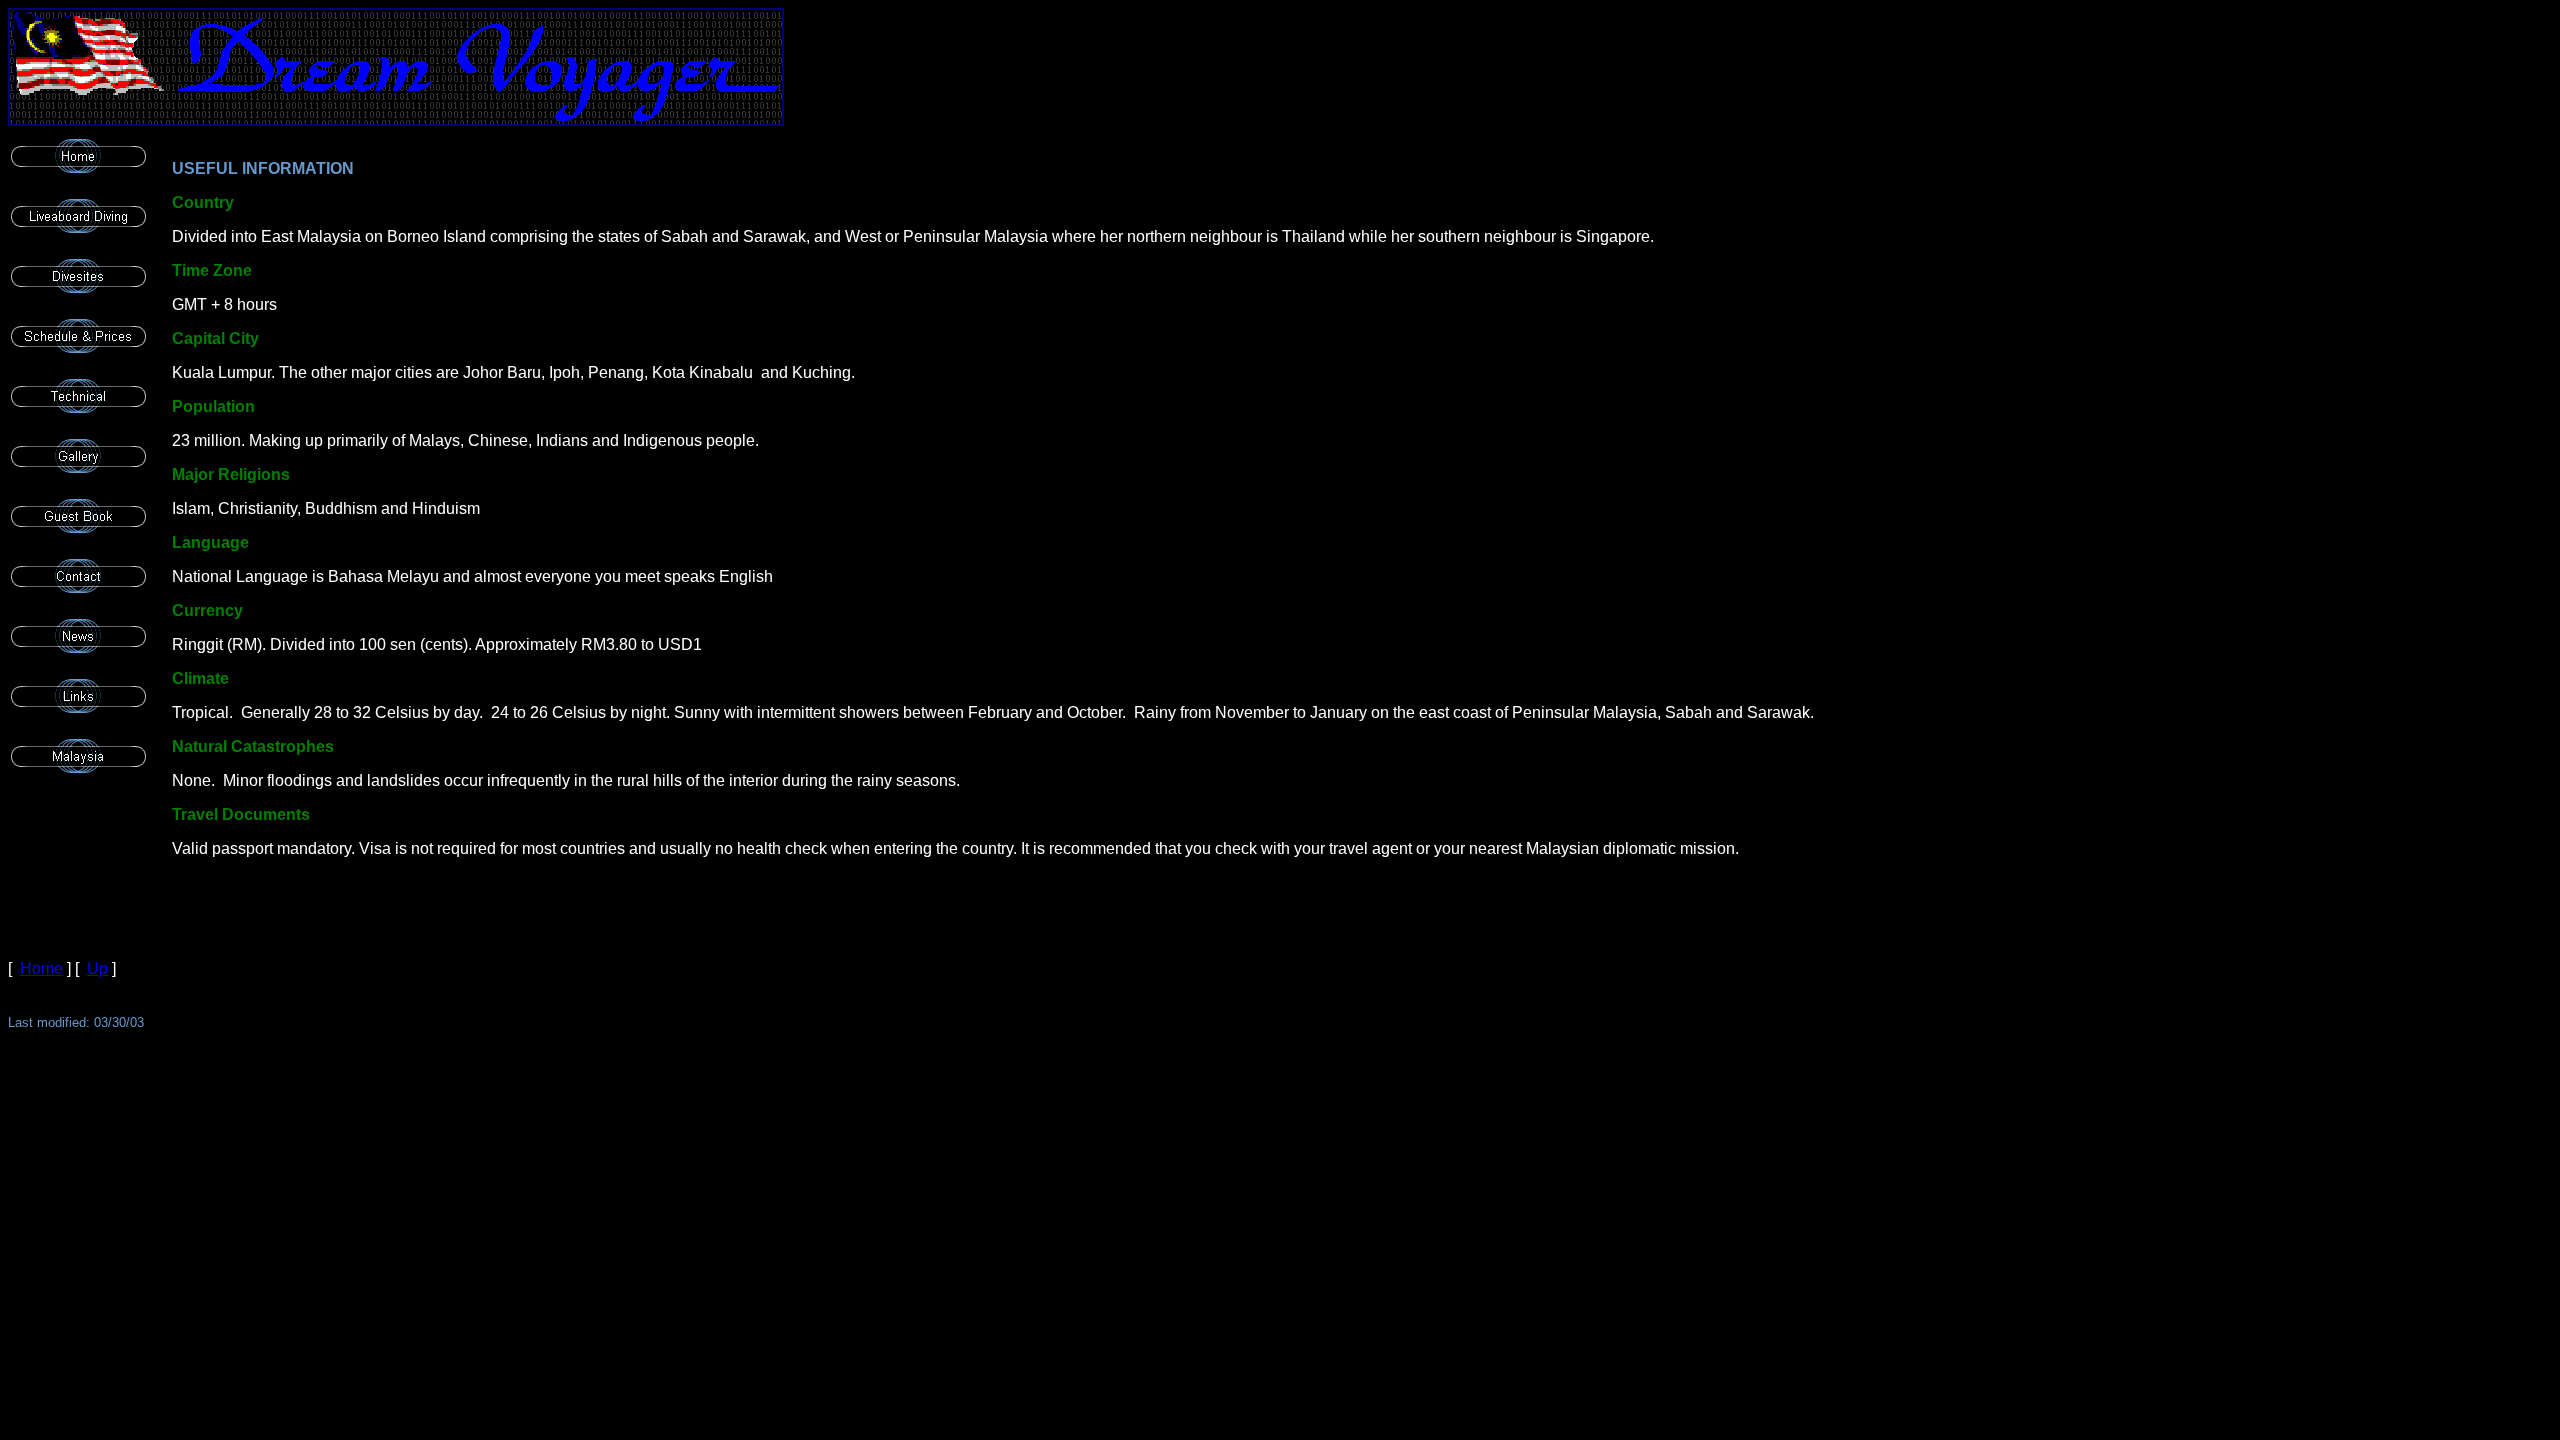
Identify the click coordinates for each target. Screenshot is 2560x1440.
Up (97, 968)
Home (41, 968)
